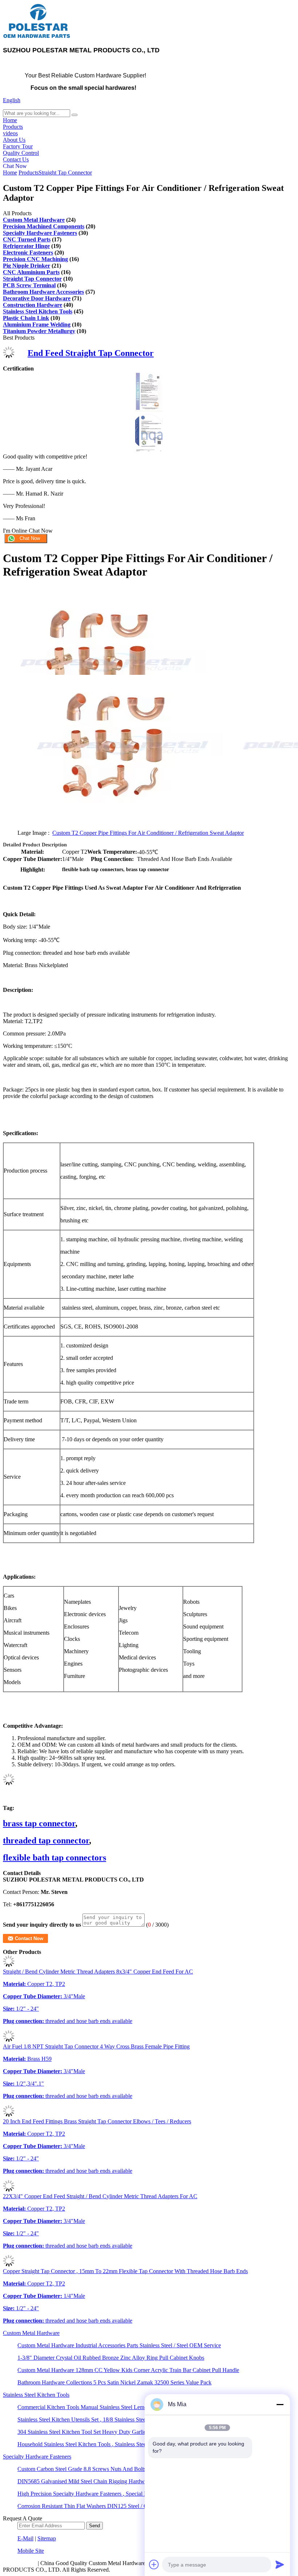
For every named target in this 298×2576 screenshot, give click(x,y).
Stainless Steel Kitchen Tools (38, 311)
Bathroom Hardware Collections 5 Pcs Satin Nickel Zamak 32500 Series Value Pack (114, 2382)
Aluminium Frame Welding (37, 324)
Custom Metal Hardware (34, 220)
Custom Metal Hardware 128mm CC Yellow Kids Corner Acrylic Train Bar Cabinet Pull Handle (128, 2370)
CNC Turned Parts (27, 239)
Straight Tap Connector (65, 173)
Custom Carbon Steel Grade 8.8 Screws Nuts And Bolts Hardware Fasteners (105, 2469)
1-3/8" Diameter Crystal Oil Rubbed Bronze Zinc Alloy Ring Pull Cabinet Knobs (111, 2358)
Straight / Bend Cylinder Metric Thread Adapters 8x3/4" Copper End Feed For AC (98, 1972)
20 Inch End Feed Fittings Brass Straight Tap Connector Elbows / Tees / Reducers (97, 2121)
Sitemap (47, 2538)
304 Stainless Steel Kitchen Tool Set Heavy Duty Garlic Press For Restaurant (106, 2432)
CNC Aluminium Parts (31, 272)
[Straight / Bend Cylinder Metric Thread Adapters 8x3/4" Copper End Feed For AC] (9, 1965)
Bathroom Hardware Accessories (43, 292)
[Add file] (154, 2564)
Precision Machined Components (44, 226)
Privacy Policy (20, 2563)
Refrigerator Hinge (26, 246)
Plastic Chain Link (26, 318)
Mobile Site (31, 2551)
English (12, 100)
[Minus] (280, 2404)
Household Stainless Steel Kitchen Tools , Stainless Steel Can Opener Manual (107, 2444)
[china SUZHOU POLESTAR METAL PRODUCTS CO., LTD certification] (149, 409)
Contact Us (16, 159)
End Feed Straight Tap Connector (91, 353)
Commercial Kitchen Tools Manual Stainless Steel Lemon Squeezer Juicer (102, 2407)
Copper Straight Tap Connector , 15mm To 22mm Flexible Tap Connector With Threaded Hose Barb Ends (125, 2271)
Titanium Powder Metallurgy (39, 331)
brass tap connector (39, 1823)
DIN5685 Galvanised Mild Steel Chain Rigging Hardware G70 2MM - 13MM (108, 2481)
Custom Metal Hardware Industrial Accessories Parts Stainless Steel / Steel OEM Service (119, 2345)
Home (10, 120)
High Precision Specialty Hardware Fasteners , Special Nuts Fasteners (98, 2494)
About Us (14, 140)
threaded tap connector (46, 1840)
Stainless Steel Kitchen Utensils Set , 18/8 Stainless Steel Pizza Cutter (97, 2419)
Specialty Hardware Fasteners (40, 233)
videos (10, 133)
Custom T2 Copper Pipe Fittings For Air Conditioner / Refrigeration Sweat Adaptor (148, 833)
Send (94, 2526)
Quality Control (21, 153)
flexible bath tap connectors (55, 1858)
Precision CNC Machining (35, 259)
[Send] (280, 2564)
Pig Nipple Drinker (27, 266)
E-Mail (25, 2538)
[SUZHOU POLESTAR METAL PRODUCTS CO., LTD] (37, 37)
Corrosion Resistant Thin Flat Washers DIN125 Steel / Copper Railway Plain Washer (115, 2506)
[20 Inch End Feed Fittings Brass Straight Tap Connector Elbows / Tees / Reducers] (9, 2115)
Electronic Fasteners (28, 253)
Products (13, 127)
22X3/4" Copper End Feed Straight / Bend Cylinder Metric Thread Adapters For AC (100, 2196)
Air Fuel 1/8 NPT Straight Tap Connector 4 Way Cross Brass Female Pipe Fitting (96, 2046)
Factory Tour (18, 146)
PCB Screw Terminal (29, 285)
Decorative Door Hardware (37, 298)
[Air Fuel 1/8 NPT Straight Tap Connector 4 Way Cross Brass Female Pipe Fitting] (9, 2040)
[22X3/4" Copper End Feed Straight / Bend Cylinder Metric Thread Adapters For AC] (9, 2190)
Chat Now (15, 166)
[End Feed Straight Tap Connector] (9, 356)
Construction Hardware (33, 305)
